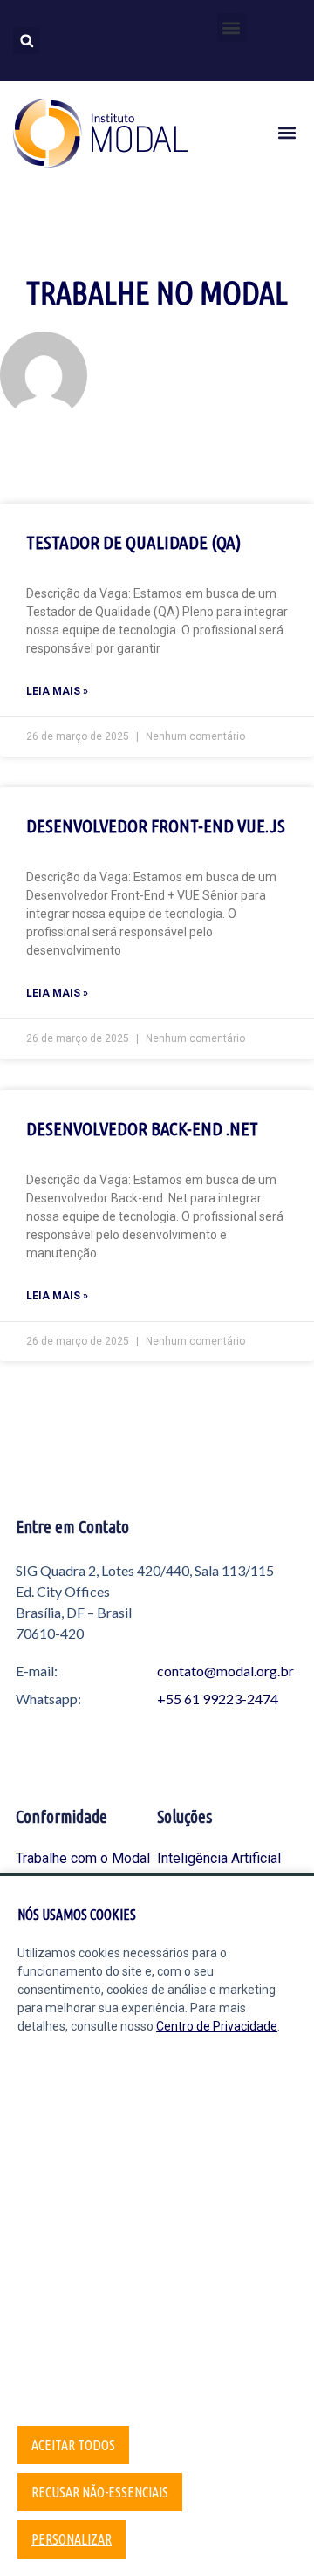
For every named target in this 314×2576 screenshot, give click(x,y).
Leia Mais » (57, 691)
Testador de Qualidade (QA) (133, 542)
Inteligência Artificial (219, 1858)
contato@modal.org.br (225, 1671)
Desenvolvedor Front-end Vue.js (156, 826)
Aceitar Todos (73, 2445)
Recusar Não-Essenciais (100, 2492)
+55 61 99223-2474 (218, 1699)
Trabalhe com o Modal (83, 1858)
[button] (232, 27)
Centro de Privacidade (217, 2026)
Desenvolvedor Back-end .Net (142, 1128)
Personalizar (72, 2539)
